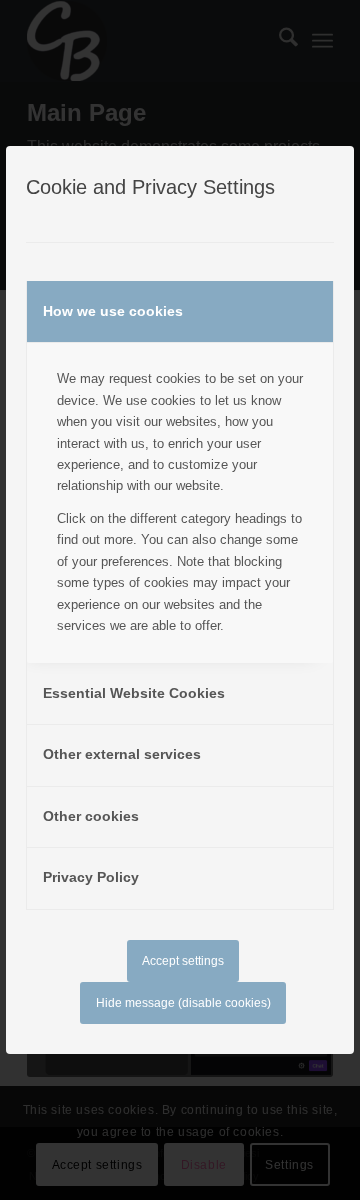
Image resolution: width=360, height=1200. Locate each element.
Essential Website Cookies (134, 693)
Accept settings (183, 961)
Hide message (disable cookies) (183, 1003)
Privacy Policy (91, 877)
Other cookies (91, 816)
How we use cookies (113, 311)
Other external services (122, 754)
